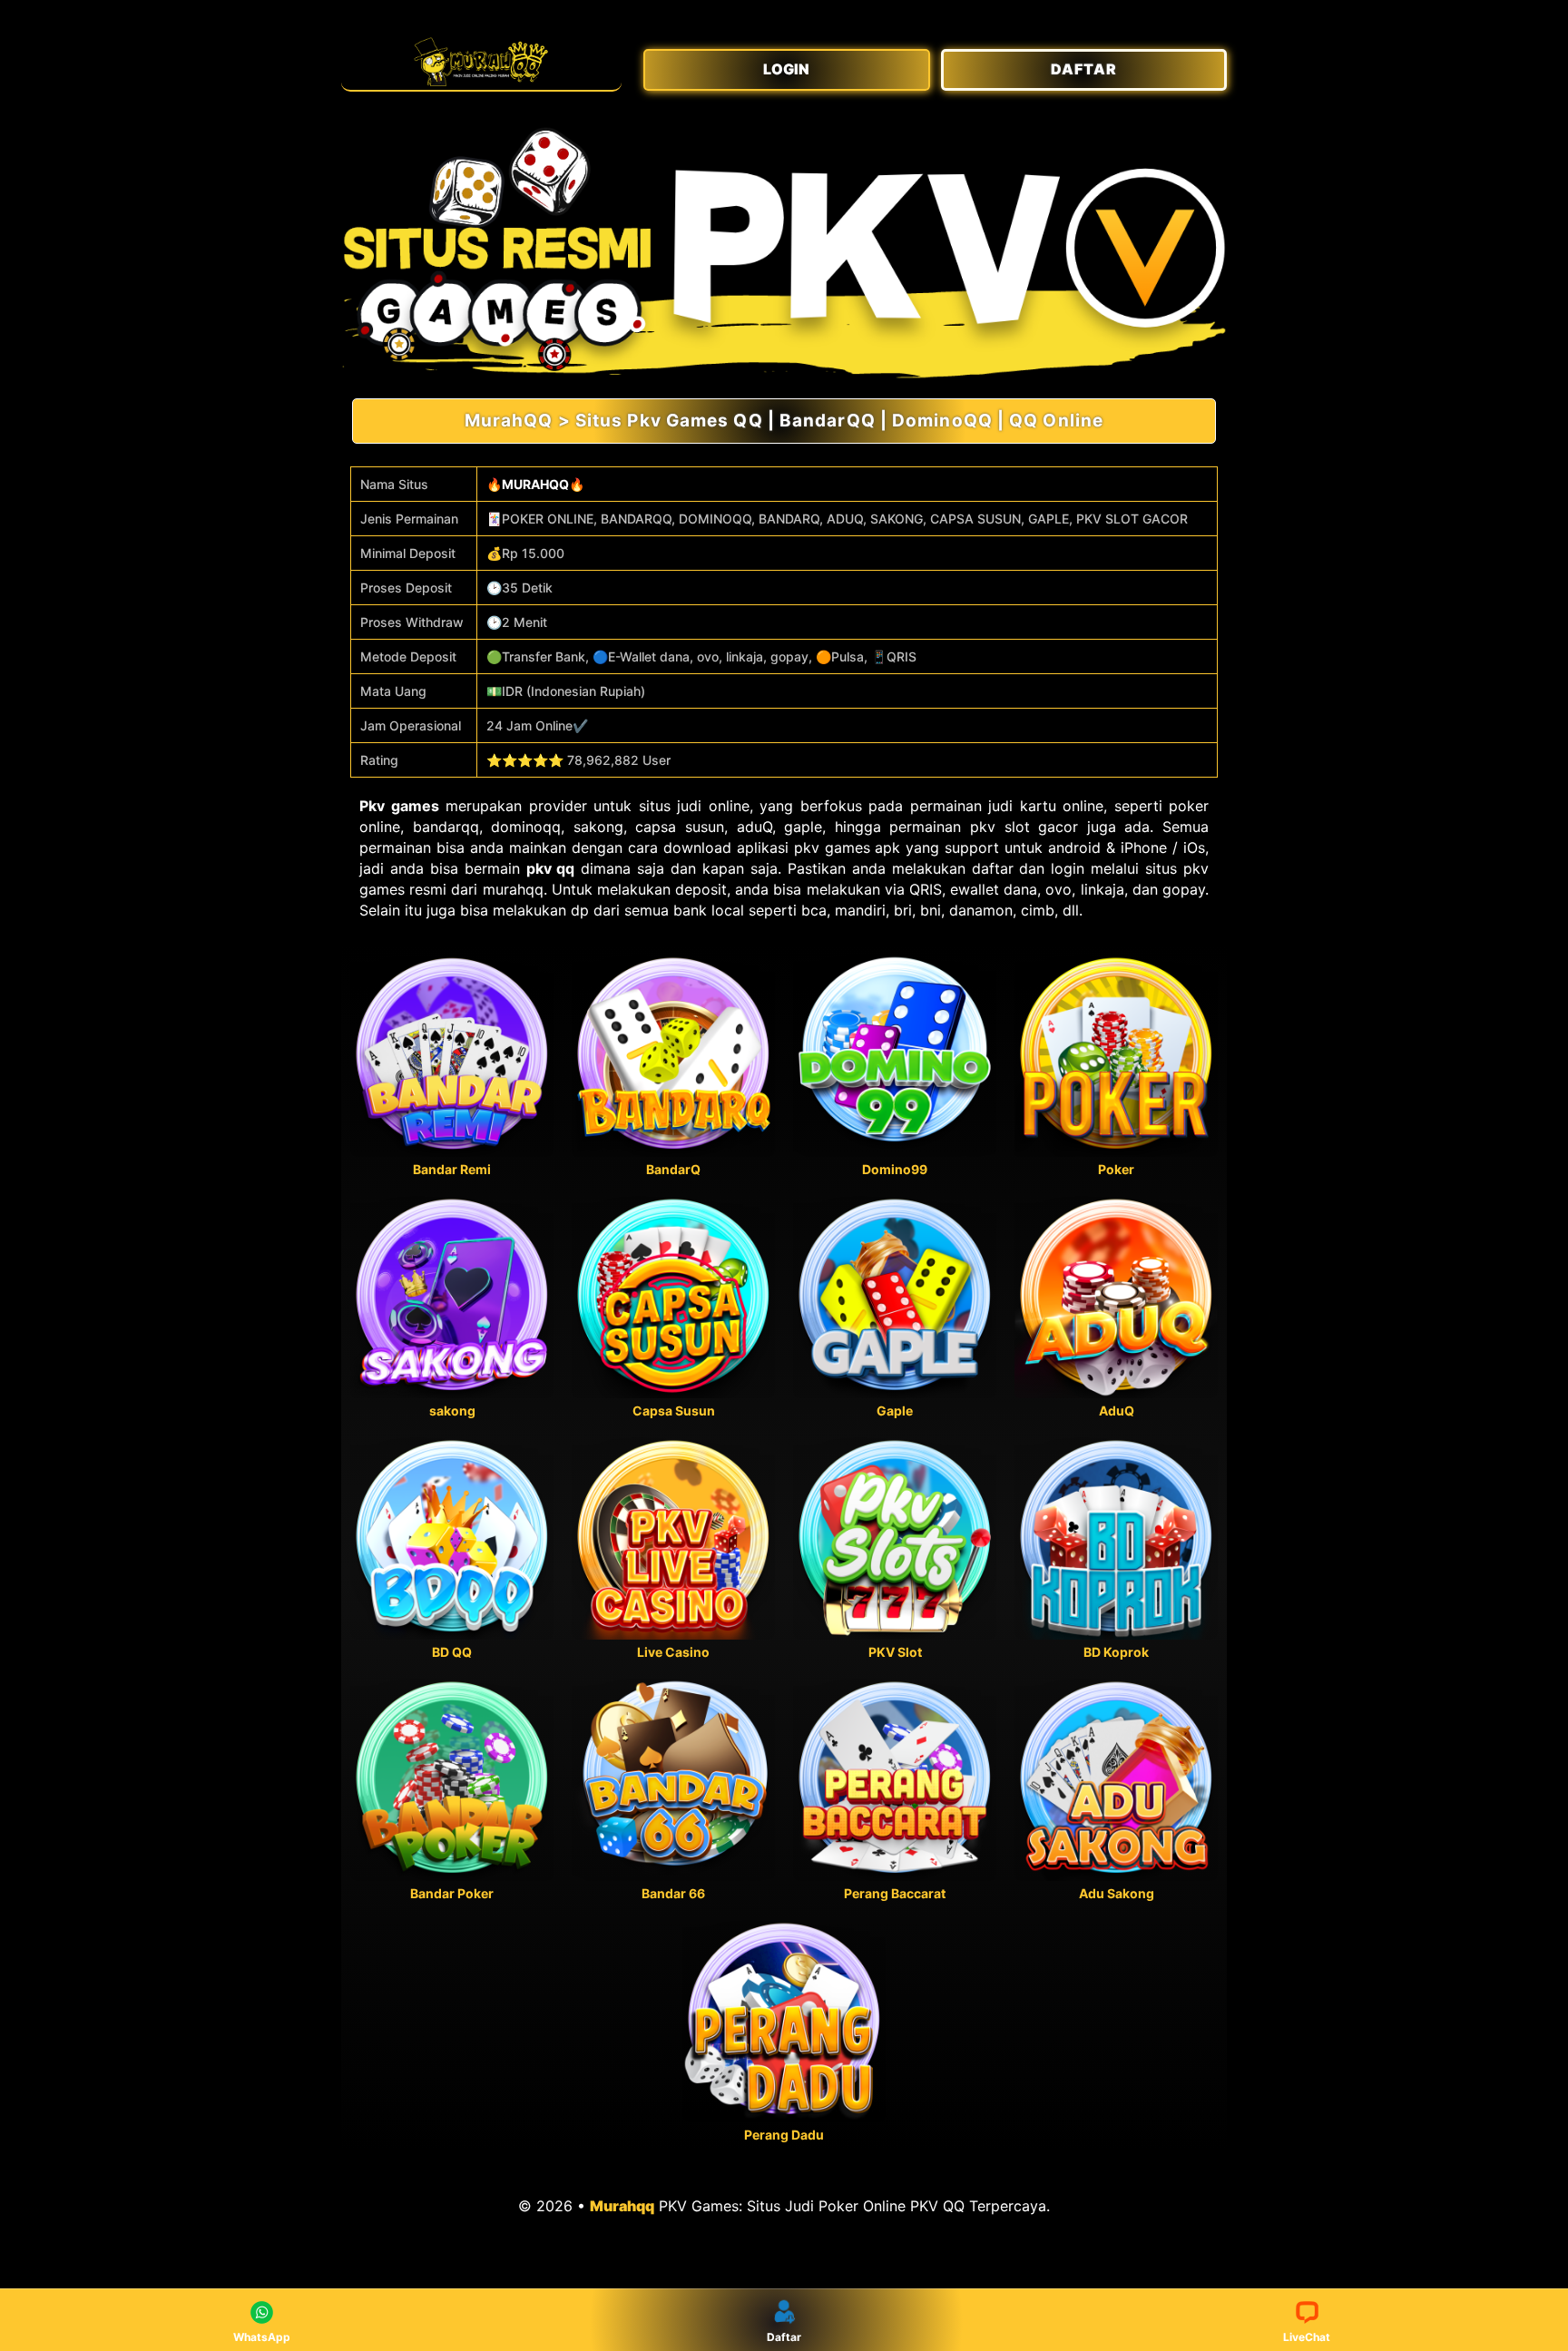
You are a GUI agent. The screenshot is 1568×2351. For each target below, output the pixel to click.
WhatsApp (262, 2337)
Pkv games (399, 806)
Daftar (784, 2337)
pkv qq (551, 868)
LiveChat (1307, 2337)
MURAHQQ (535, 484)
